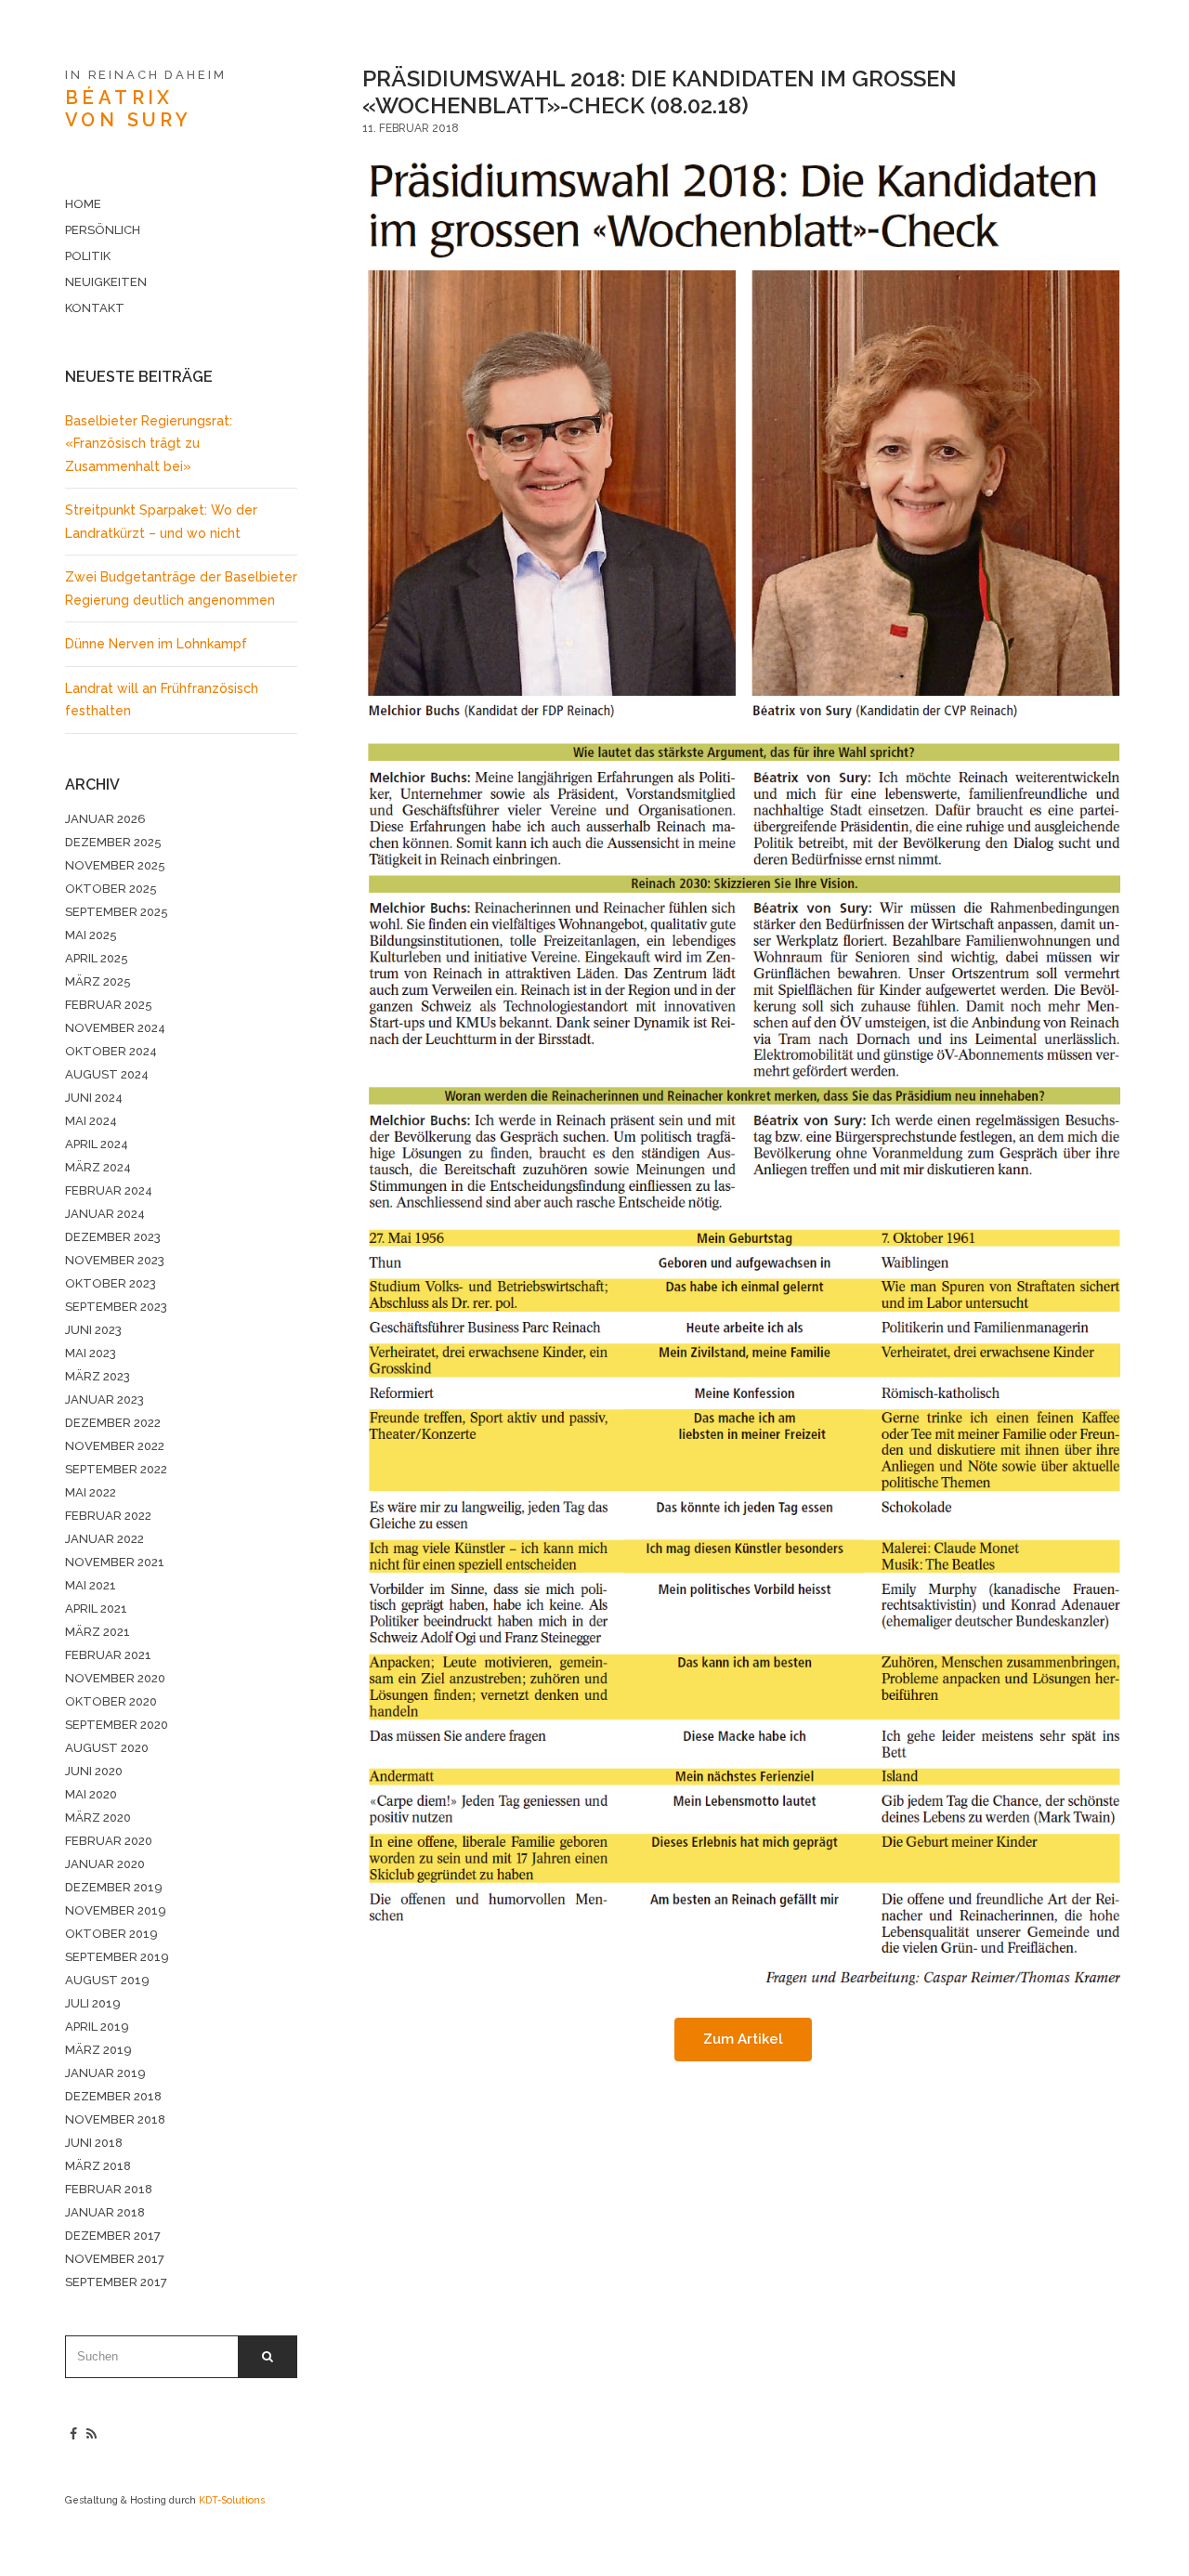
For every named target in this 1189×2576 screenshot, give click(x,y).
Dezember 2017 (113, 2236)
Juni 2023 (93, 1330)
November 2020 (115, 1678)
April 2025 (97, 958)
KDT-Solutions (232, 2500)
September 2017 (116, 2282)
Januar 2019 (105, 2073)
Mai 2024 (91, 1121)
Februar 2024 (109, 1190)
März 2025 (98, 981)
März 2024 (98, 1167)
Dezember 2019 (114, 1887)
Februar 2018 (109, 2189)
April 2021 (96, 1608)
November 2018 (115, 2119)
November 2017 (115, 2259)
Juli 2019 (93, 2003)
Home (83, 204)
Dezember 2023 (113, 1237)
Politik (88, 256)
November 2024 (115, 1028)
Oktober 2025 (111, 889)
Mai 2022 (91, 1492)
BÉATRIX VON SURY (128, 109)
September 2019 (117, 1957)
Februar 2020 (109, 1841)
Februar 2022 (108, 1516)
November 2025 (115, 865)
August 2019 (107, 1980)
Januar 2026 (105, 819)
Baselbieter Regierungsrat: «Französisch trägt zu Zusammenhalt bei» (149, 444)
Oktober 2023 (111, 1283)
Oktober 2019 (111, 1934)
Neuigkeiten (106, 282)
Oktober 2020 (111, 1701)
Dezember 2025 (113, 842)
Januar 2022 (105, 1539)
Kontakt (95, 308)
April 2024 (97, 1144)
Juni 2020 (94, 1771)
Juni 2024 (94, 1098)
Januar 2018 (105, 2212)
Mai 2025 (91, 935)
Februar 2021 (108, 1655)
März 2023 (98, 1376)
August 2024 (107, 1074)
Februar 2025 (109, 1005)
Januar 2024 (105, 1214)
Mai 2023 (91, 1353)
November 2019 (116, 1910)
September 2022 (116, 1469)
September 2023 (116, 1307)
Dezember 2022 (113, 1423)
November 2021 (115, 1562)
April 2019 (97, 2027)
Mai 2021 (91, 1585)
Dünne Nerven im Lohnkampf (156, 644)
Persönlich (103, 230)
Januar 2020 (105, 1864)
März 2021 (98, 1632)
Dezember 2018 (113, 2096)
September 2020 (117, 1725)
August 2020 (107, 1748)
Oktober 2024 (111, 1051)
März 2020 (98, 1818)
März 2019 (98, 2050)
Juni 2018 (94, 2143)
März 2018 (98, 2166)
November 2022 (115, 1446)
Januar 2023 (105, 1399)
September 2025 (117, 912)
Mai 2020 (91, 1794)
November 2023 (115, 1260)
